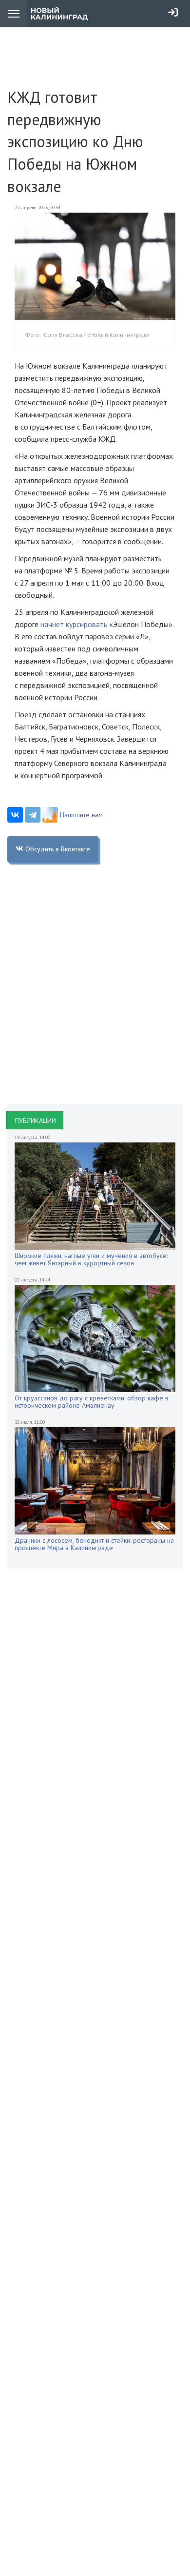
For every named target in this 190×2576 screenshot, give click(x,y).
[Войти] (173, 12)
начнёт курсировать (74, 624)
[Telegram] (33, 815)
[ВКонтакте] (15, 815)
